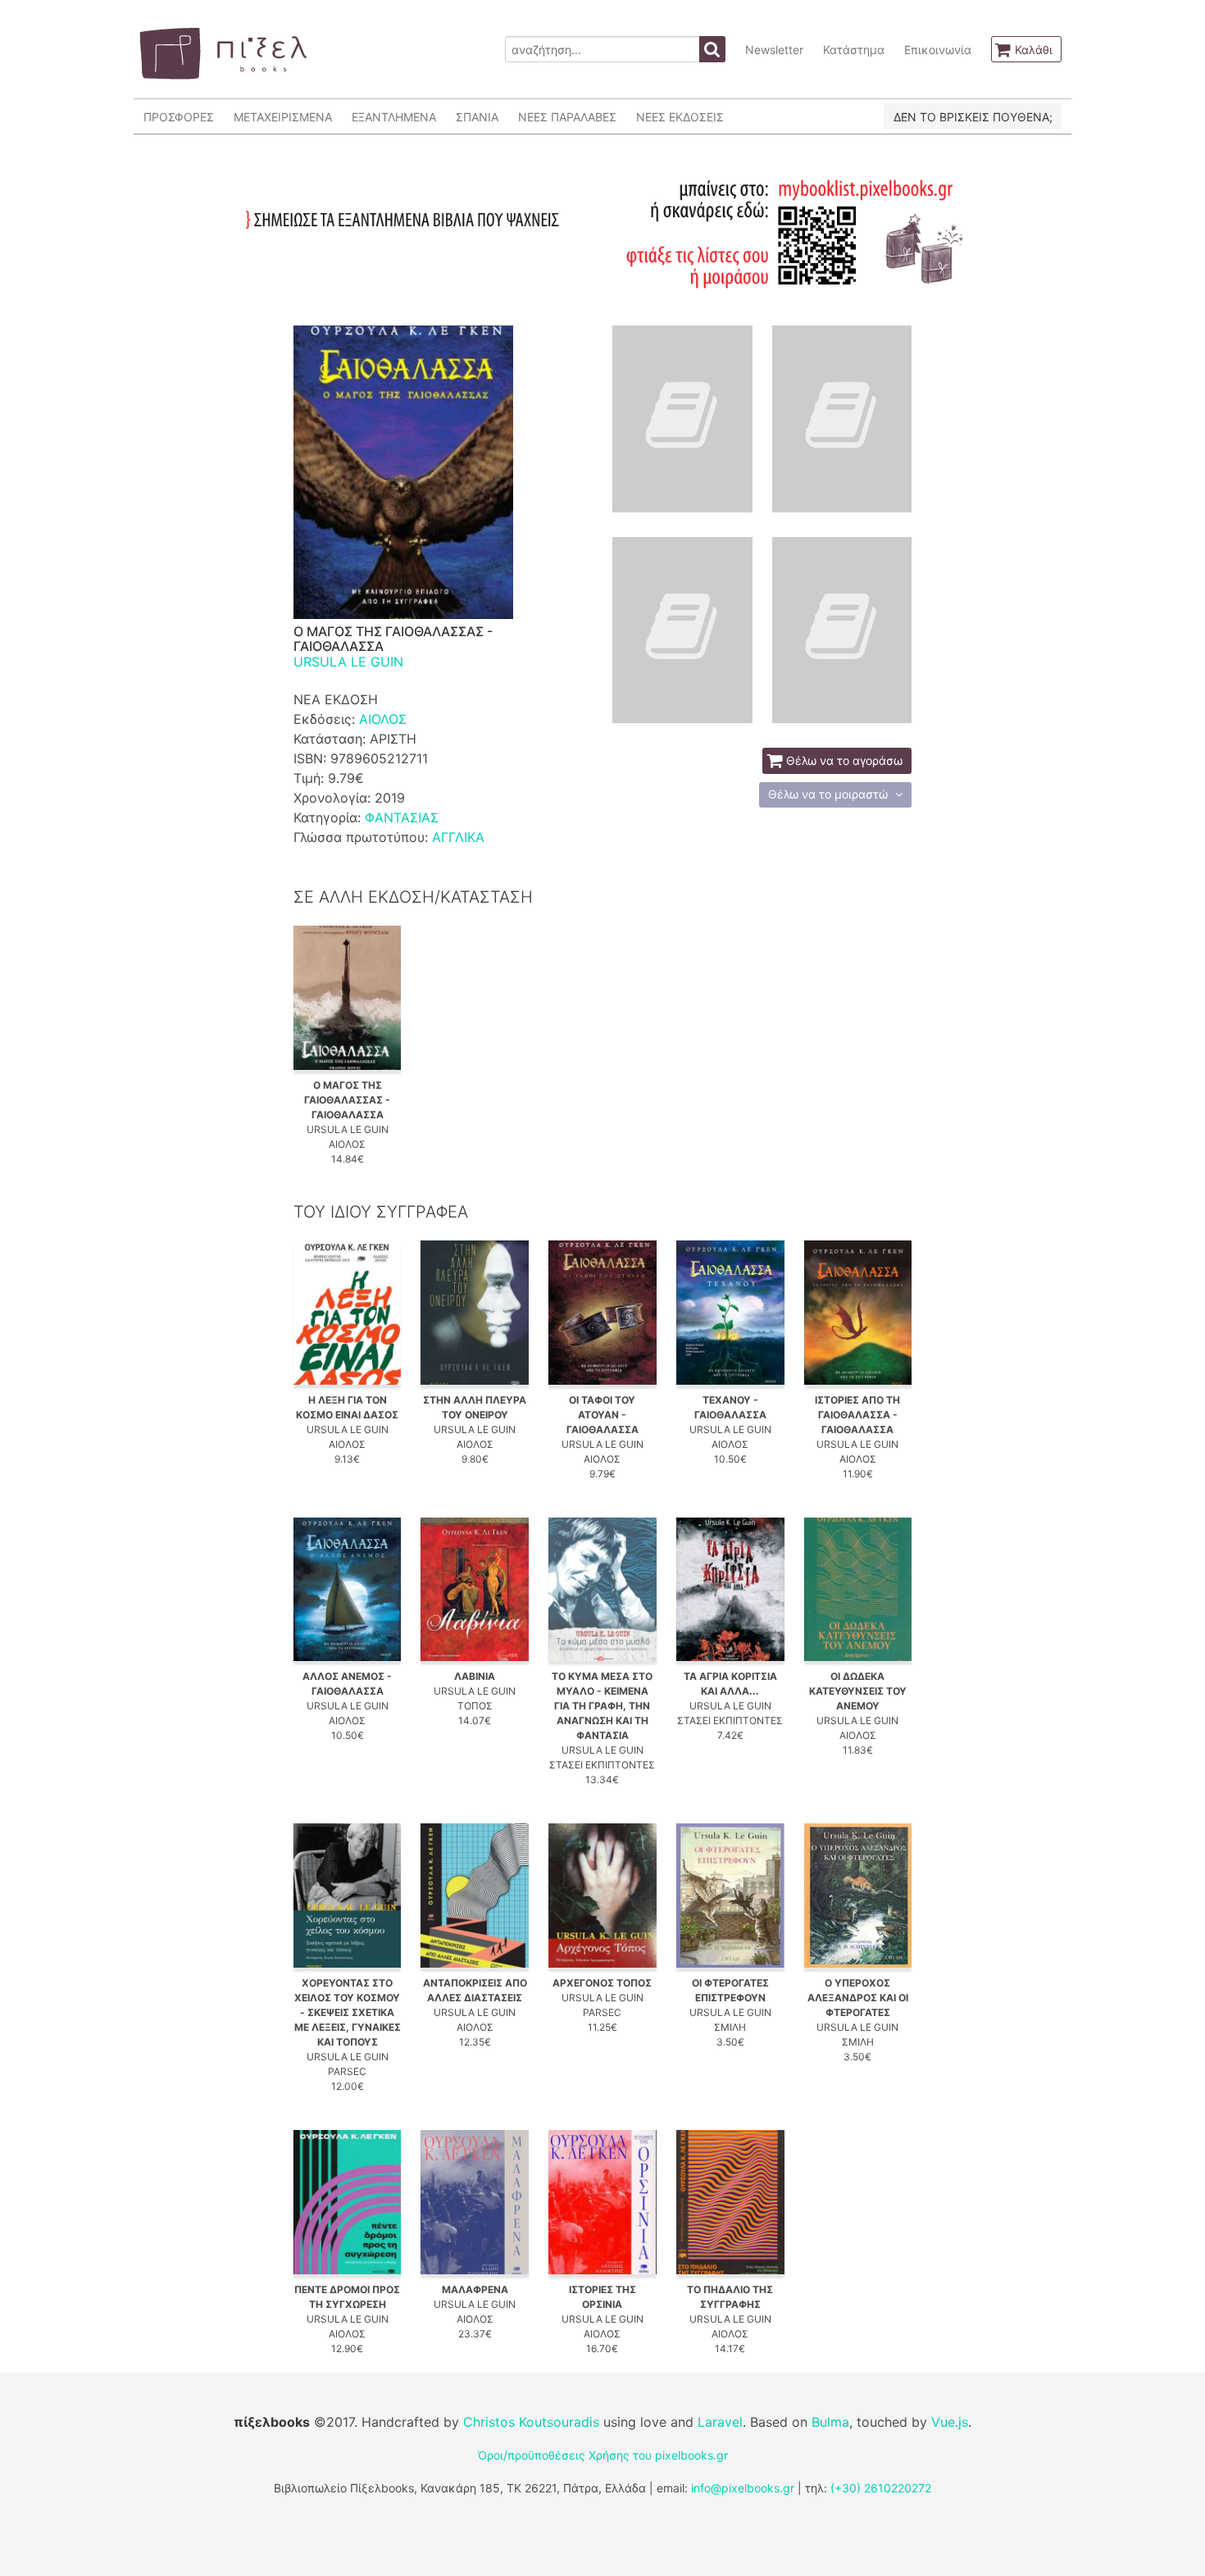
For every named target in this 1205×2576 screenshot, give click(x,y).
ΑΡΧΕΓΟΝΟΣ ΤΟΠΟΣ (602, 1983)
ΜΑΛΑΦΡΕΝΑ (475, 2289)
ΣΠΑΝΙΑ (477, 117)
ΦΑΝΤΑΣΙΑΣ (402, 817)
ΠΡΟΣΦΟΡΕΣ (179, 117)
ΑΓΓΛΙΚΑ (458, 837)
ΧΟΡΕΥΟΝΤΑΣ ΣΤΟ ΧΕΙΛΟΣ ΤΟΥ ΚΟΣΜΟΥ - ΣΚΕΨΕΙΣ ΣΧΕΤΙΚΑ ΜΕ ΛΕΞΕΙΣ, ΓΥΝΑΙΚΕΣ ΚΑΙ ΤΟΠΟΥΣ (348, 2012)
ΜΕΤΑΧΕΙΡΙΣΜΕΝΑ (283, 117)
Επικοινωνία (938, 50)
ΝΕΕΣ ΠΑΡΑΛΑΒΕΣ (567, 117)
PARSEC (347, 2071)
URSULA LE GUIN (348, 662)
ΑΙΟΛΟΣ (383, 719)
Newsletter (774, 50)
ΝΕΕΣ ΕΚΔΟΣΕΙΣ (680, 117)
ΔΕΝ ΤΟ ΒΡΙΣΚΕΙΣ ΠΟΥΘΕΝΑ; (973, 117)
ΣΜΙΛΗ (730, 2027)
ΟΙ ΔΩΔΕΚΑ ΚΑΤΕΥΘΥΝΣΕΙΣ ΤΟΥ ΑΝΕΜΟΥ (858, 1691)
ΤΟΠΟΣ (475, 1706)
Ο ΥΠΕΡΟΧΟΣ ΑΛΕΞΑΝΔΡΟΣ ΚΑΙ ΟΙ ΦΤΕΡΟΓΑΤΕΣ (858, 1998)
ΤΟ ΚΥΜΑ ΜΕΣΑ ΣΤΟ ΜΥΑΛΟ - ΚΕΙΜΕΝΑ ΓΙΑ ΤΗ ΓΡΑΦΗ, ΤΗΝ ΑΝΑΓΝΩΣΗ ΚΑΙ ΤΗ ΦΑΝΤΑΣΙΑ (602, 1706)
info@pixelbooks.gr (743, 2488)
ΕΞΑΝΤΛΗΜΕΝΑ (394, 117)
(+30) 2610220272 (881, 2488)
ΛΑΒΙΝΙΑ (475, 1676)
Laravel (720, 2422)
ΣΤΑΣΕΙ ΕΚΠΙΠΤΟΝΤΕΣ (602, 1765)
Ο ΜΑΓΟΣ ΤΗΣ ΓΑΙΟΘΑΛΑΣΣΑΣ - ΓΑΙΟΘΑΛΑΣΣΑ (347, 1100)
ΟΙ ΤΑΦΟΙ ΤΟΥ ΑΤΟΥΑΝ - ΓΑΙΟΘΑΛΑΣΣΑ (602, 1415)
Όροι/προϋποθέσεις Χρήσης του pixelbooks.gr (603, 2455)
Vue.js (950, 2422)
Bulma (830, 2422)
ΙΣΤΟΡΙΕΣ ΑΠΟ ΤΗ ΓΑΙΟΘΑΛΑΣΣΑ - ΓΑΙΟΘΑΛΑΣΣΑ (857, 1415)
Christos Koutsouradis (531, 2422)
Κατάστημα (854, 50)
